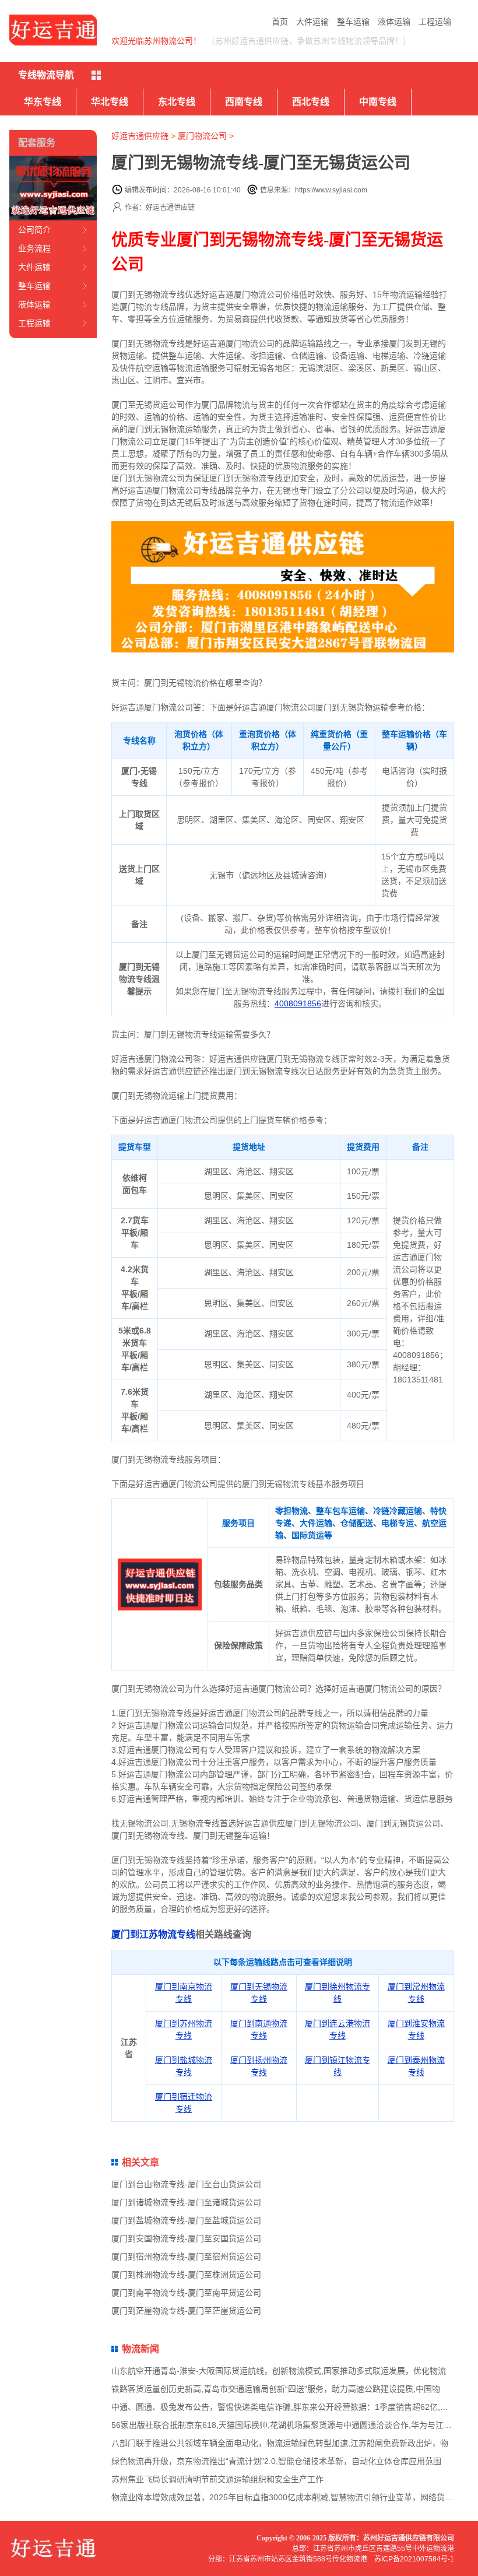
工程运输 (435, 22)
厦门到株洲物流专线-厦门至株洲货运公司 (186, 2275)
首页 (280, 22)
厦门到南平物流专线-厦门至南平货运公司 (186, 2293)
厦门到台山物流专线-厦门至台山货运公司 (186, 2184)
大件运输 (312, 22)
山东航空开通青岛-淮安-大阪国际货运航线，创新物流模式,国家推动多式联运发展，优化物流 (279, 2371)
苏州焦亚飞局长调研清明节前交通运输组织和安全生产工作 (217, 2479)
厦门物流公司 (202, 136)
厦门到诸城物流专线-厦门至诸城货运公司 (186, 2202)
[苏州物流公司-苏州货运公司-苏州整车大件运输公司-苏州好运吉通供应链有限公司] (53, 30)
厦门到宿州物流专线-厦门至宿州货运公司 (186, 2256)
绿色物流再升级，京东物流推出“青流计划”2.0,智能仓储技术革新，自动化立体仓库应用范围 (276, 2461)
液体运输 (394, 22)
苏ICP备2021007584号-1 (414, 2559)
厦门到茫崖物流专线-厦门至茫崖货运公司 (186, 2311)
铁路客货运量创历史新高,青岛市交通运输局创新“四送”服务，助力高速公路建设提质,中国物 (276, 2389)
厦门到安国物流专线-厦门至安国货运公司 (186, 2238)
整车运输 (353, 22)
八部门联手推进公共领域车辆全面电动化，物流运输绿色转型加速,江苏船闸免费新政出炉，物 (280, 2443)
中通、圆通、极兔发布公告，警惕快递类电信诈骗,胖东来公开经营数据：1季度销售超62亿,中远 (284, 2407)
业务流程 (34, 248)
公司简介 (34, 230)
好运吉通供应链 (140, 136)
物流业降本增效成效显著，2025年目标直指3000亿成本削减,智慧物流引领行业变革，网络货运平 (286, 2497)
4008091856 (298, 1003)
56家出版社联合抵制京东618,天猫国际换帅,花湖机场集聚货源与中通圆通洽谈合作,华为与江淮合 (286, 2425)
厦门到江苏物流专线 (153, 1934)
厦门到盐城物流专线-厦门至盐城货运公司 (186, 2220)
